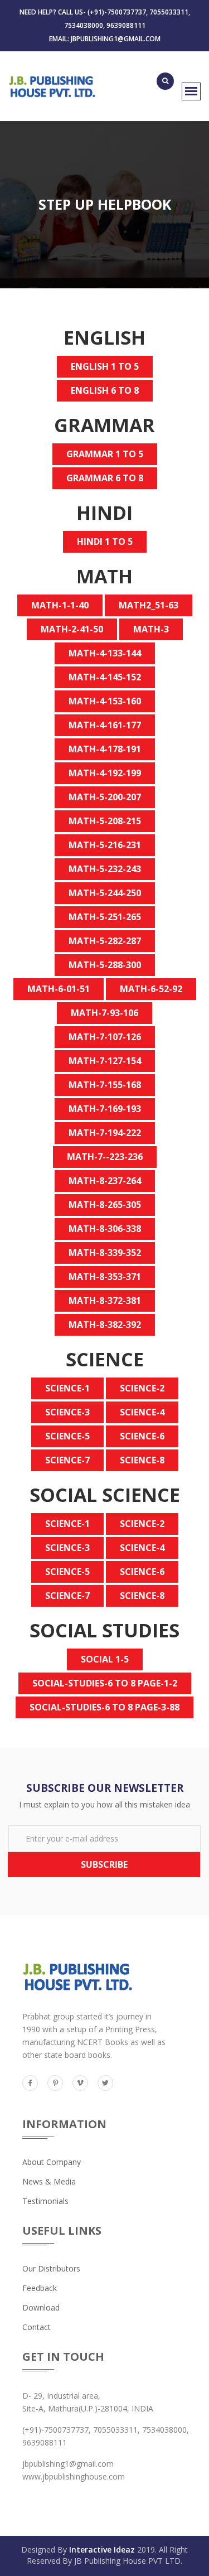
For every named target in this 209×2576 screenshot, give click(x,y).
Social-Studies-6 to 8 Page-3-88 (104, 1707)
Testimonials (45, 2201)
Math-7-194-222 (105, 1133)
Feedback (40, 2288)
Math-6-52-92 (151, 989)
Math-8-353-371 (105, 1277)
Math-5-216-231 (105, 845)
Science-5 (67, 1436)
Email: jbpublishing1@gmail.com (105, 39)
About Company (52, 2162)
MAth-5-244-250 (105, 893)
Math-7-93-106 (104, 1013)
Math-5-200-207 (105, 797)
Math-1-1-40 (60, 605)
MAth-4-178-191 (105, 749)
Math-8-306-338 (105, 1229)
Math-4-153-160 (105, 701)
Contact (37, 2327)
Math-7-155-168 (105, 1085)
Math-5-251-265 (105, 917)
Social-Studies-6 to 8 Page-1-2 (105, 1683)
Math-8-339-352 (105, 1253)
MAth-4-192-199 (105, 773)
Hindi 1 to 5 (105, 542)
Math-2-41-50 (72, 629)
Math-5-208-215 (105, 821)
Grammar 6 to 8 (105, 478)
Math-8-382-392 (105, 1325)
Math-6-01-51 (59, 989)
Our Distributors (51, 2268)
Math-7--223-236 (105, 1157)
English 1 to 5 (105, 366)
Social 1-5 (105, 1659)
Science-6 (142, 1436)
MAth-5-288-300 (105, 965)
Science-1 (67, 1388)
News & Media (49, 2181)
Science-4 (142, 1412)
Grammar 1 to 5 (105, 454)
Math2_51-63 (149, 605)
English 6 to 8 (105, 390)
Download (41, 2307)
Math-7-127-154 (105, 1061)
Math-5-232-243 (105, 869)
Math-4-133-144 (105, 653)
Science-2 (142, 1388)
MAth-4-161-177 (105, 725)
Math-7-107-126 (105, 1037)
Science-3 (67, 1412)
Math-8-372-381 (105, 1301)
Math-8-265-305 (105, 1205)
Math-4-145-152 (105, 677)
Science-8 (142, 1460)
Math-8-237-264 (105, 1181)
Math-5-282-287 (105, 941)
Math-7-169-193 (105, 1109)
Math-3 (151, 629)
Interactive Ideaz (102, 2550)
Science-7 (67, 1460)
